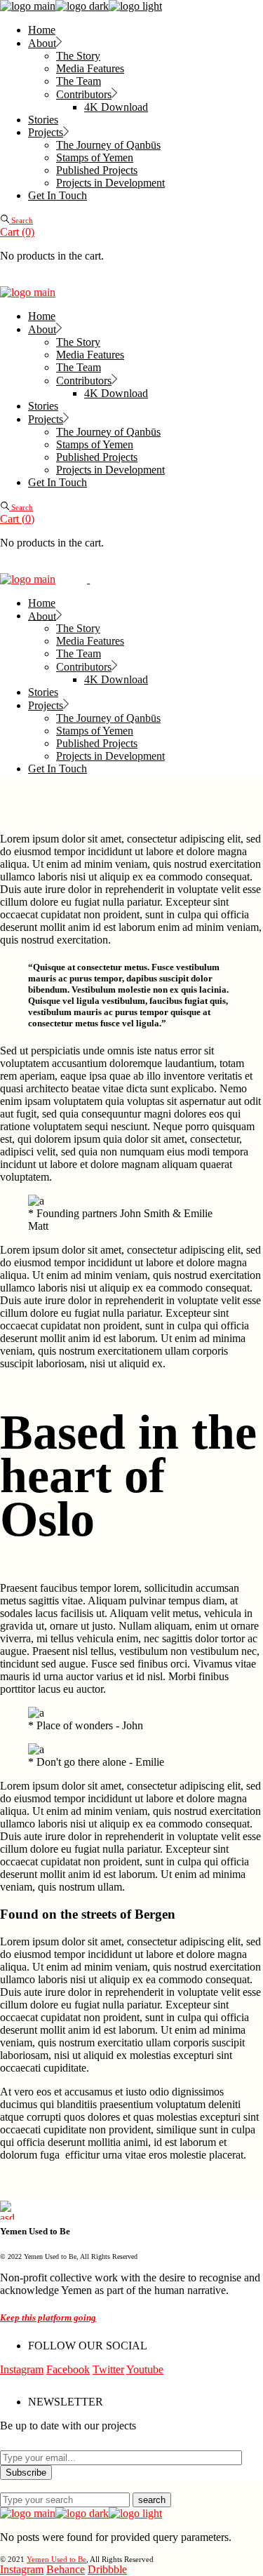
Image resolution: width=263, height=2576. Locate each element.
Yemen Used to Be (56, 2559)
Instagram (22, 2369)
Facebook (68, 2369)
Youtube (145, 2369)
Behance (66, 2569)
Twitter (108, 2369)
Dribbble (107, 2569)
